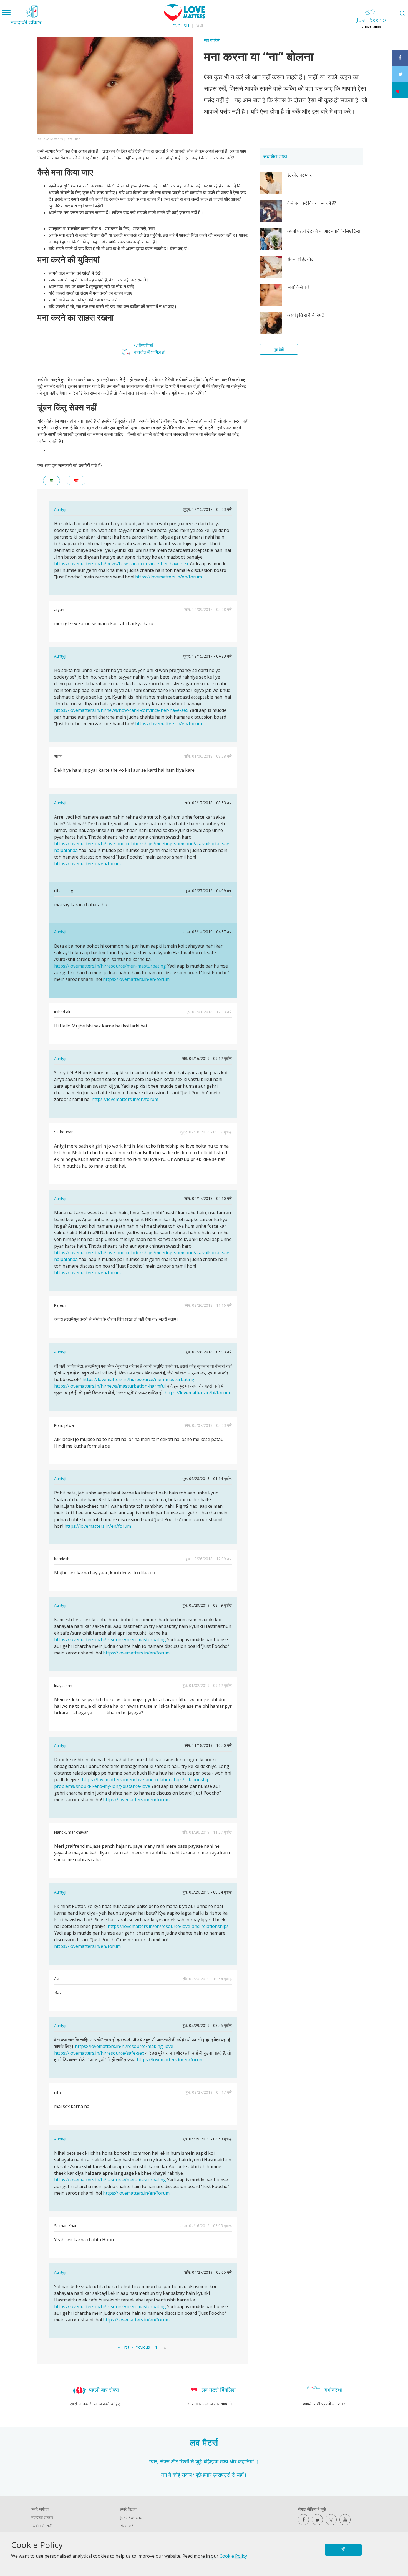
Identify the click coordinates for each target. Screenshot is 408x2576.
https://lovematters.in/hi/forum (197, 1393)
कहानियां (246, 2461)
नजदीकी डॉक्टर (42, 2517)
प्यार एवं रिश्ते (212, 40)
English (181, 26)
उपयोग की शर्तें (41, 2526)
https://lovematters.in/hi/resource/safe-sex (99, 2053)
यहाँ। (242, 2475)
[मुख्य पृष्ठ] (185, 19)
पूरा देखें (279, 349)
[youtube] (345, 2520)
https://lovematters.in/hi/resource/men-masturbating (110, 966)
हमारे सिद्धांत (128, 2509)
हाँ (343, 2550)
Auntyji (60, 509)
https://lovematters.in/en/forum (168, 577)
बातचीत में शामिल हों (150, 352)
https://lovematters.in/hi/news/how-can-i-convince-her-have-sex (121, 564)
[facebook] (303, 2520)
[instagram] (331, 2520)
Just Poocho (131, 2517)
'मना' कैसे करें (298, 287)
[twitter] (317, 2520)
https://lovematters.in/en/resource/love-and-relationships (168, 1926)
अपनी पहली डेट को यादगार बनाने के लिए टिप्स (324, 231)
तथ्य (224, 2461)
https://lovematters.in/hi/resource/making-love (124, 2046)
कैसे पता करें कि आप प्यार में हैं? (312, 203)
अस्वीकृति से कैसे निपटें (306, 315)
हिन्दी (200, 26)
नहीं (76, 480)
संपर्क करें (127, 2526)
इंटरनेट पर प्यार (299, 175)
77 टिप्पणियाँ (143, 346)
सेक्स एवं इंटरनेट (300, 259)
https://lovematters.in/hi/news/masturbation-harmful (110, 1386)
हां (51, 480)
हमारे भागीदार (40, 2509)
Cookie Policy (233, 2556)
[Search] (402, 13)
